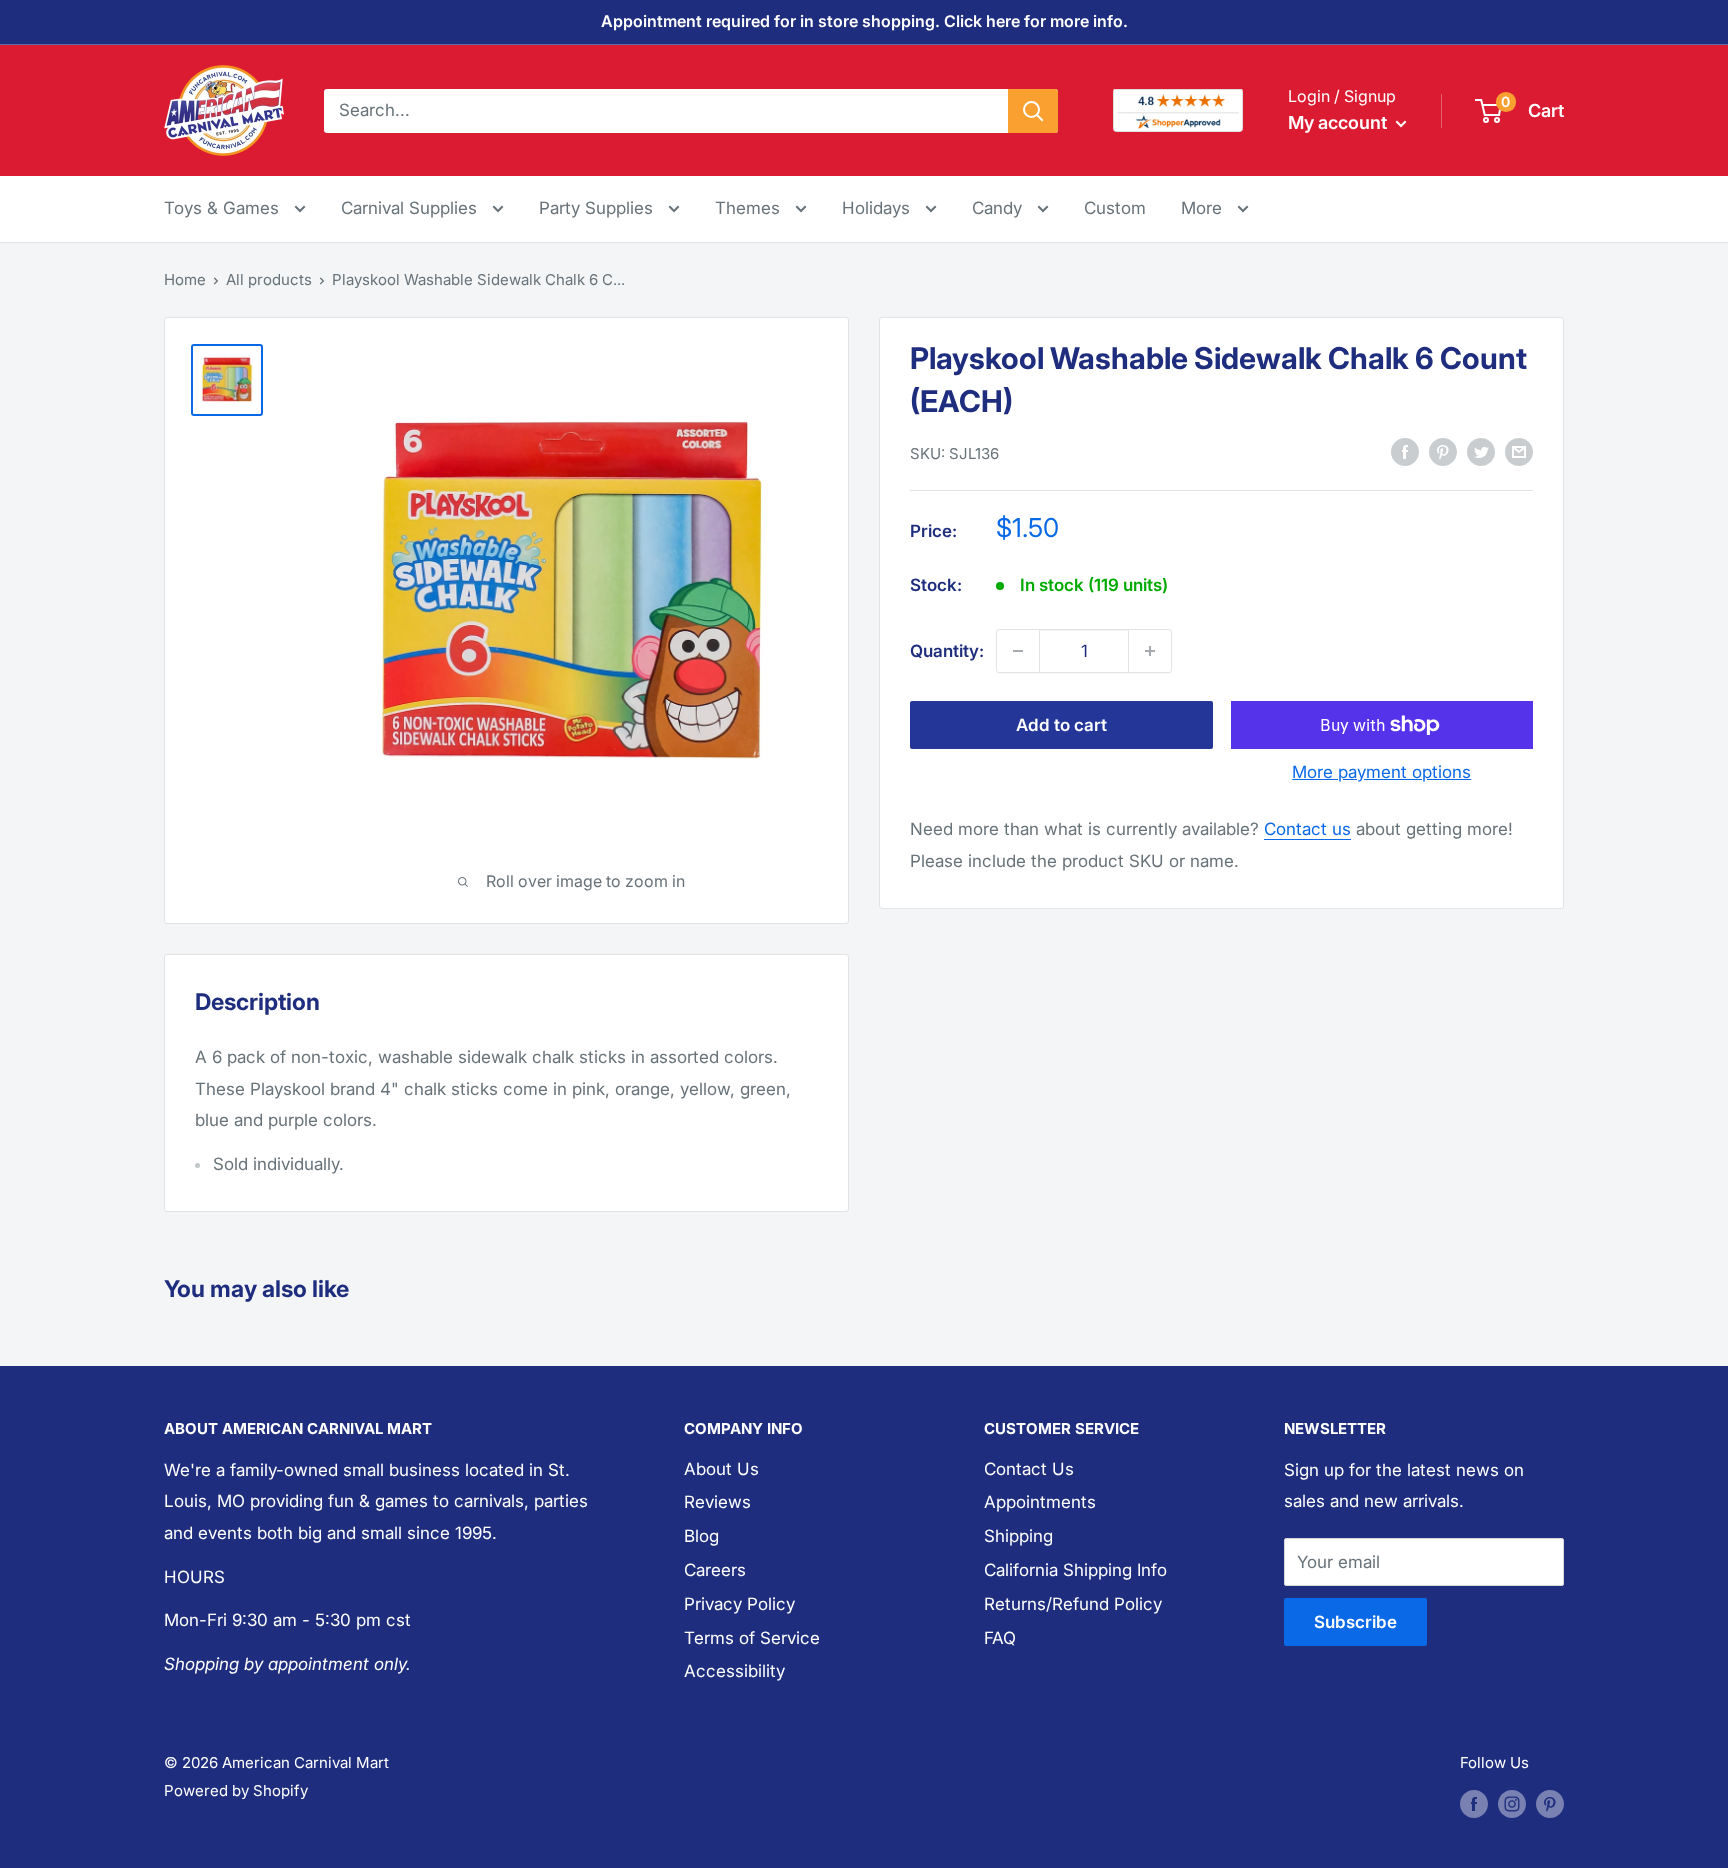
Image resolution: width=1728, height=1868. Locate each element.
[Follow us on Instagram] (1512, 1803)
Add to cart (1061, 725)
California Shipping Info (1075, 1570)
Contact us (1307, 829)
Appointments (1040, 1502)
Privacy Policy (739, 1604)
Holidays (878, 208)
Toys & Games (224, 208)
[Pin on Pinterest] (1443, 452)
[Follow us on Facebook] (1474, 1803)
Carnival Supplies (411, 208)
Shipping (1018, 1536)
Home (185, 279)
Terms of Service (752, 1638)
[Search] (1033, 110)
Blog (701, 1536)
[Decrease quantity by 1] (1018, 651)
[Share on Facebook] (1405, 452)
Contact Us (1029, 1469)
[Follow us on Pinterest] (1550, 1803)
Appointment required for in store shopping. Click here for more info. (864, 21)
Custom (1115, 208)
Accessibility (734, 1671)
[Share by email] (1519, 452)
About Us (721, 1469)
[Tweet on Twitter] (1481, 452)
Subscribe (1355, 1622)
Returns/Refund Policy (1073, 1604)
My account (1339, 122)
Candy (999, 208)
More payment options (1381, 772)
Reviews (717, 1502)
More (1215, 207)
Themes (750, 208)
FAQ (1000, 1638)
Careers (715, 1570)
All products (269, 279)
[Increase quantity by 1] (1150, 651)
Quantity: (947, 650)
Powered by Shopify (236, 1790)
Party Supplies (598, 208)
